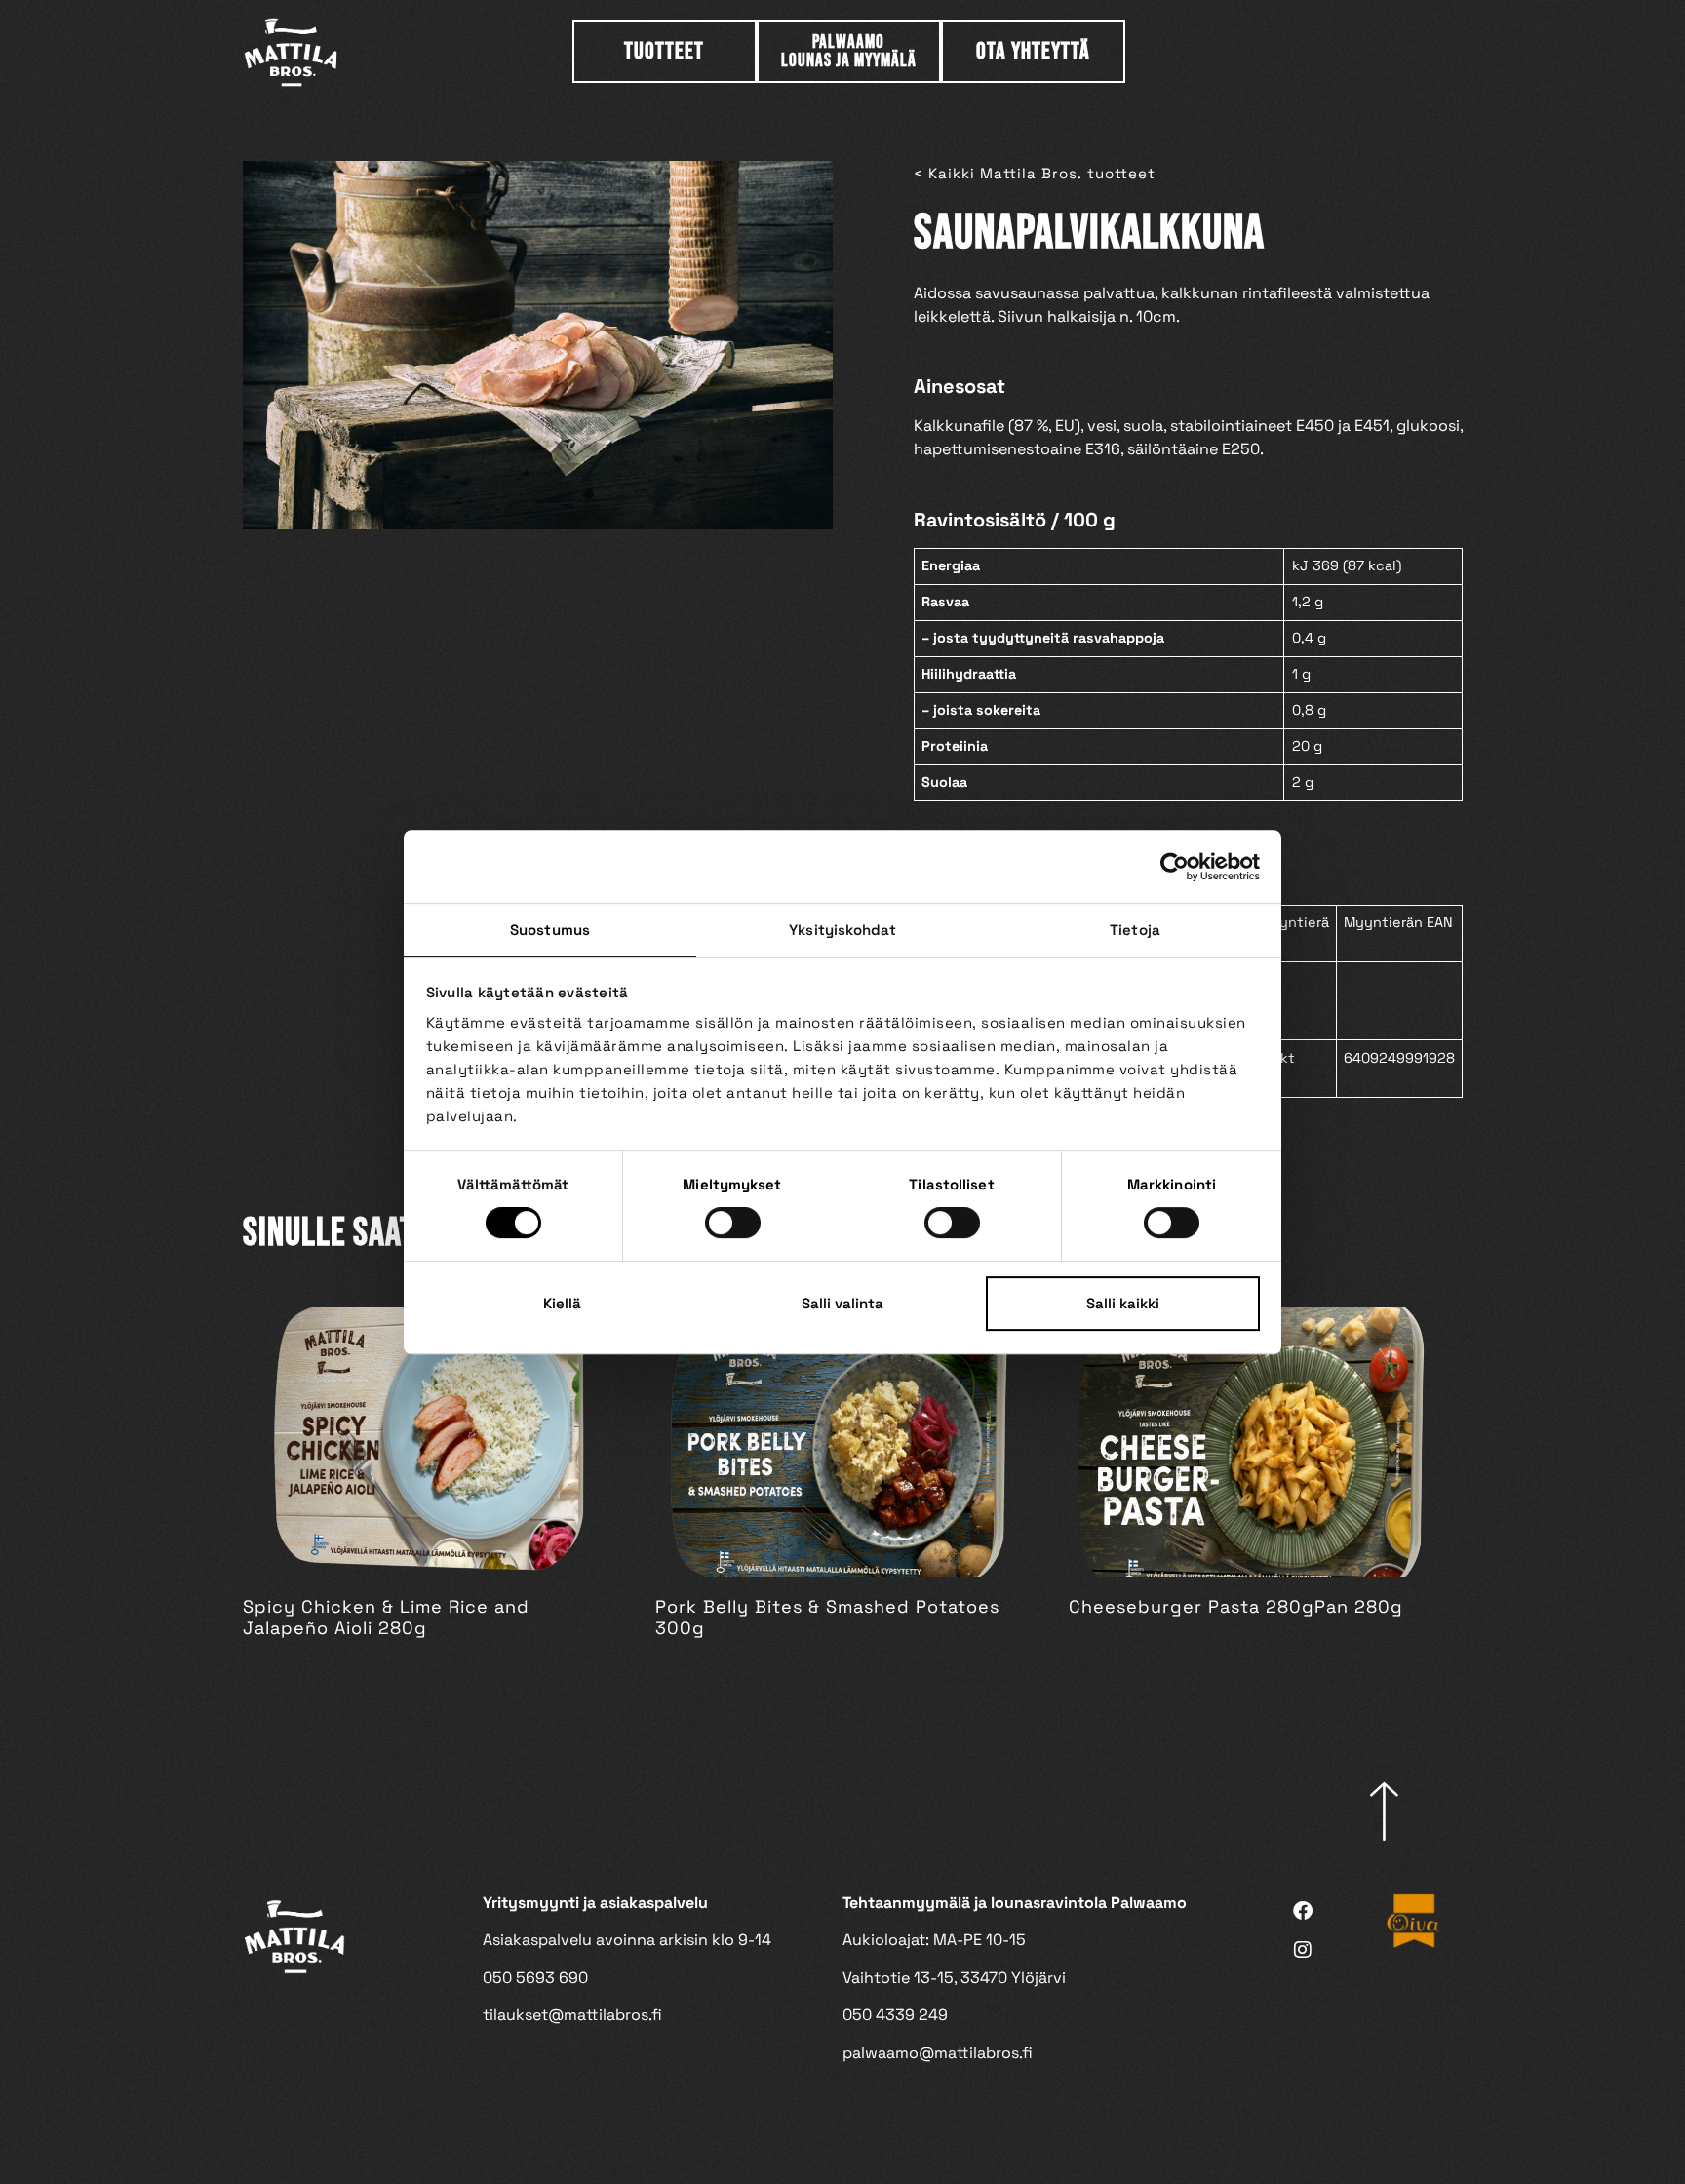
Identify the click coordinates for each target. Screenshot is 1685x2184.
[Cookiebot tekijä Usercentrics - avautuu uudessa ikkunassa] (1175, 867)
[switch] (733, 1223)
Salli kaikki (1123, 1303)
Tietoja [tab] (1135, 930)
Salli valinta (842, 1303)
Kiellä (562, 1303)
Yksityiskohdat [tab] (842, 930)
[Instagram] (1303, 1950)
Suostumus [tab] (550, 930)
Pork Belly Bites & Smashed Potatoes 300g (827, 1617)
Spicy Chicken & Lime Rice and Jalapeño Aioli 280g (386, 1617)
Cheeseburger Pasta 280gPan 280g (1236, 1606)
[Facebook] (1303, 1911)
